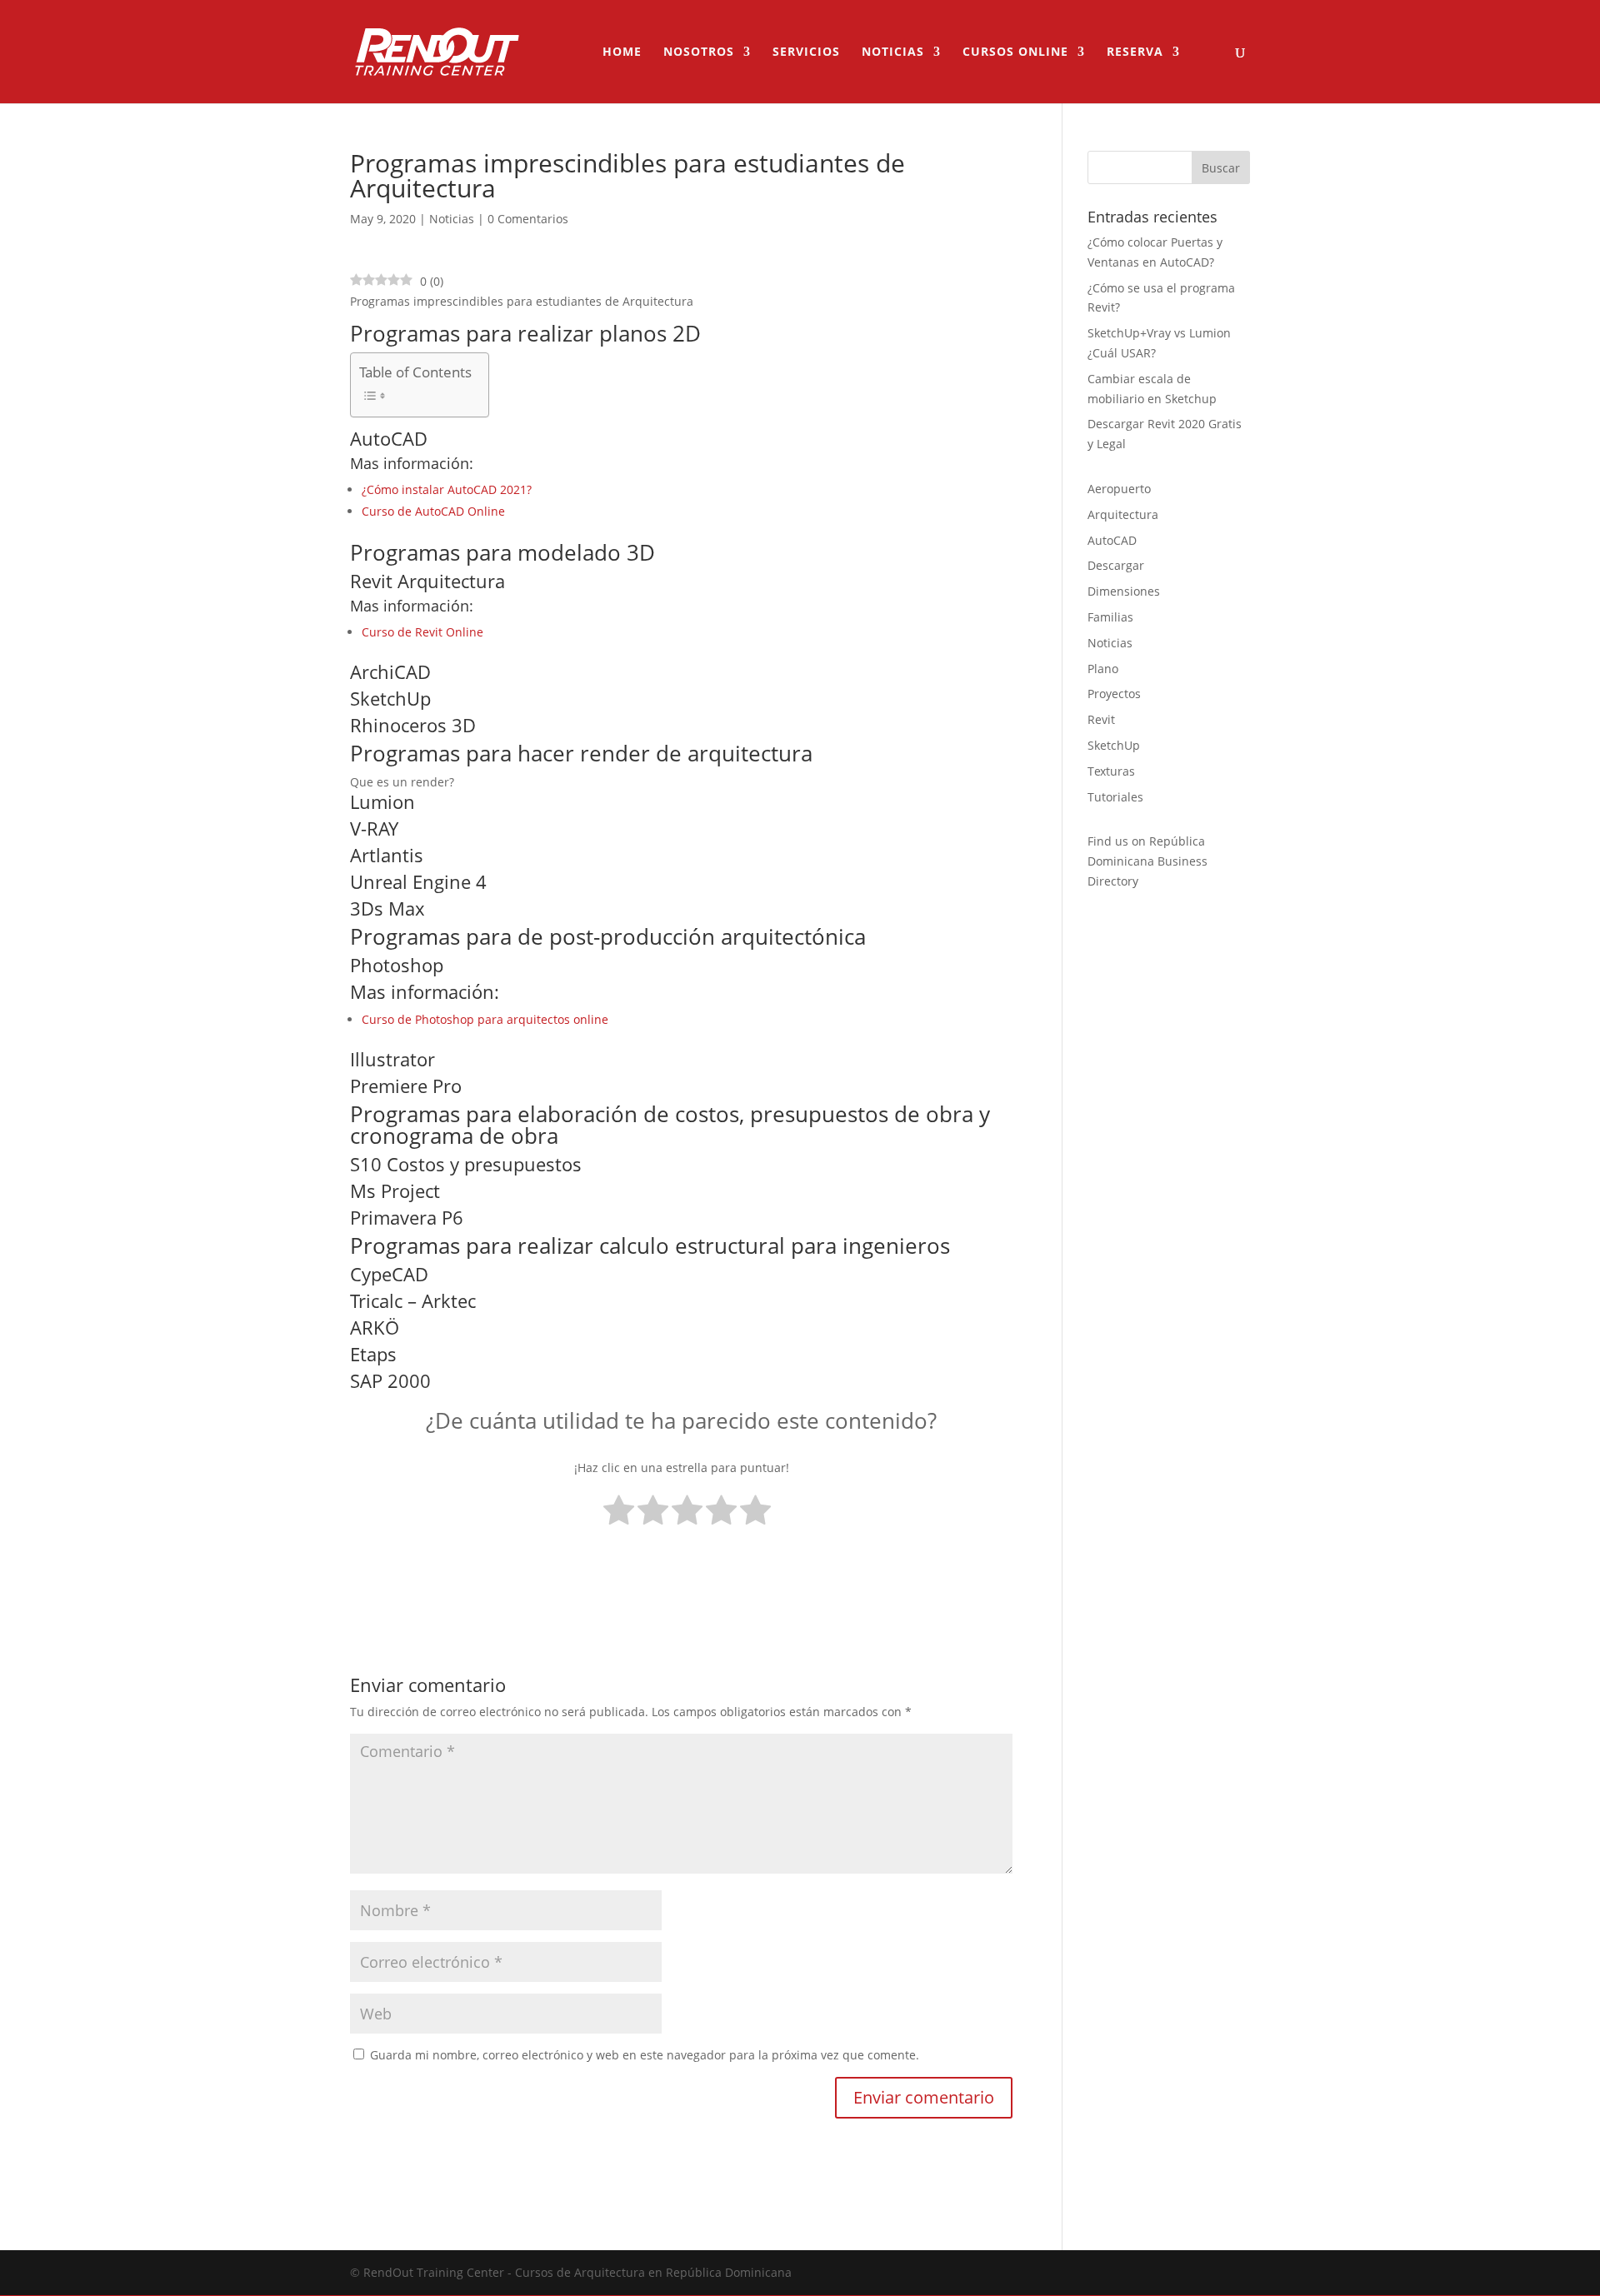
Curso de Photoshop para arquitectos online (485, 1019)
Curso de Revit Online (422, 632)
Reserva (1135, 52)
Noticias (893, 52)
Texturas (1111, 771)
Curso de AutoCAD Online (433, 511)
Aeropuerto (1119, 489)
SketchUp (1114, 745)
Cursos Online (1015, 52)
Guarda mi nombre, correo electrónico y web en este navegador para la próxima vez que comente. (645, 2055)
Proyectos (1114, 694)
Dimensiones (1124, 591)
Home (622, 52)
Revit (1101, 719)
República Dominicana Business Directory (1147, 861)
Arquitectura (1123, 514)
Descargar (1116, 565)
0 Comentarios (528, 219)
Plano (1103, 669)
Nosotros (699, 52)
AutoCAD (1112, 540)
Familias (1110, 617)
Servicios (806, 52)
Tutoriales (1115, 797)
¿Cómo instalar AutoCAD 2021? (447, 489)
